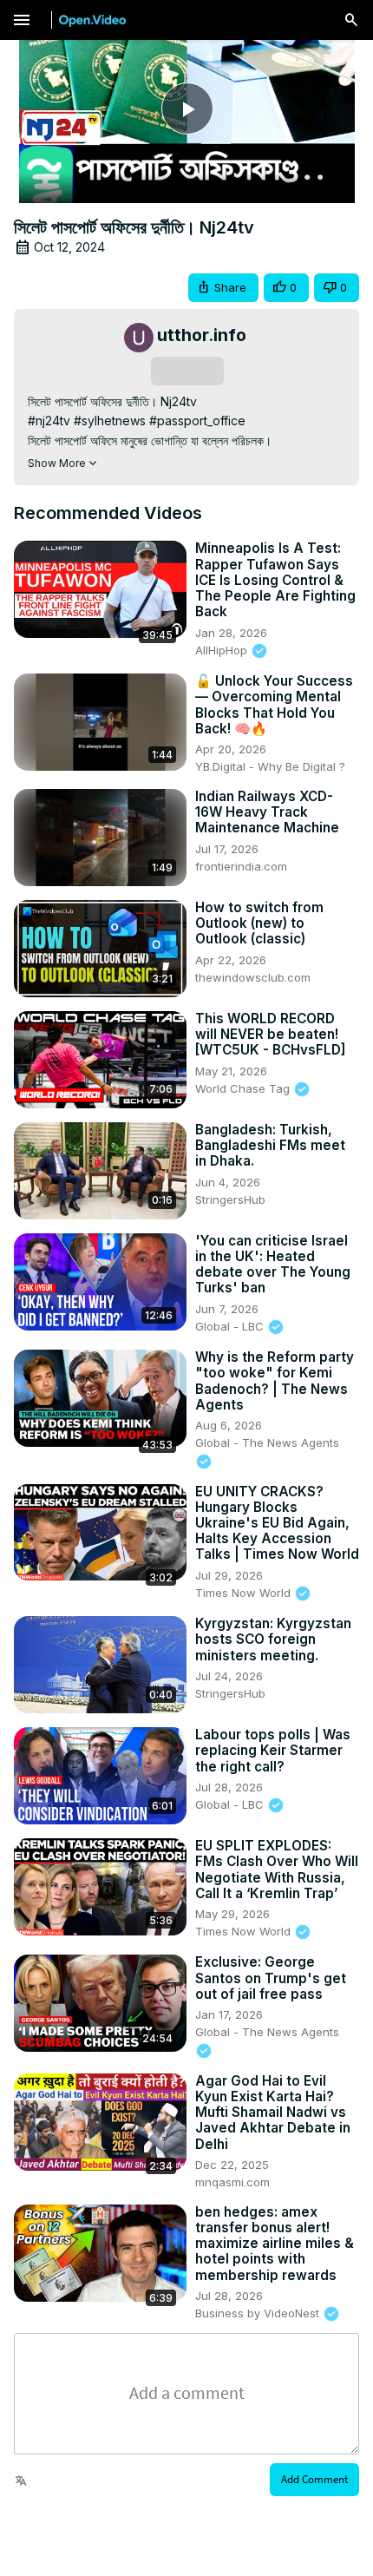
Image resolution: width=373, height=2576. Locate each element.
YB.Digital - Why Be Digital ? (270, 766)
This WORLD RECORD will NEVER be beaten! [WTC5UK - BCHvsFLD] (270, 1035)
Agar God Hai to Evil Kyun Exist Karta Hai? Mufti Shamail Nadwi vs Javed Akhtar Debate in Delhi (273, 2113)
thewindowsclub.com (253, 977)
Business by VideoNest (259, 2313)
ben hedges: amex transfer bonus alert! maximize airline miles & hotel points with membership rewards (275, 2244)
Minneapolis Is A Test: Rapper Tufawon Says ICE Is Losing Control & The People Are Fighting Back (275, 580)
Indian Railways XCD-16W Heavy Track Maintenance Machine (267, 812)
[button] (223, 288)
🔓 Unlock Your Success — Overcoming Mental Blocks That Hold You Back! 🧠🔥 (274, 705)
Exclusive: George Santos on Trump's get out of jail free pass (271, 1978)
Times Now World (245, 1593)
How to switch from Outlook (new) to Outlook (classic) (259, 923)
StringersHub (230, 1199)
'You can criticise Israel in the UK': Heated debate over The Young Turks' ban (273, 1265)
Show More (57, 463)
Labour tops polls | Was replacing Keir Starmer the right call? (273, 1751)
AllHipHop (223, 650)
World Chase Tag (244, 1088)
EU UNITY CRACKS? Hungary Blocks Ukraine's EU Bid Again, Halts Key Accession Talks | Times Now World (277, 1524)
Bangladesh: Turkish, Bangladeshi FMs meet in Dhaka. (270, 1146)
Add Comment (314, 2479)
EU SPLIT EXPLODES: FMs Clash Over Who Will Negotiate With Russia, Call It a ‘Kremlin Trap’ (277, 1870)
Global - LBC (231, 1326)
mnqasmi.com (232, 2182)
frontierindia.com (241, 866)
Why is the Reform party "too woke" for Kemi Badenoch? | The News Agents (275, 1381)
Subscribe (187, 371)
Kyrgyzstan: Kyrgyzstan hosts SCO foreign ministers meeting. (273, 1640)
